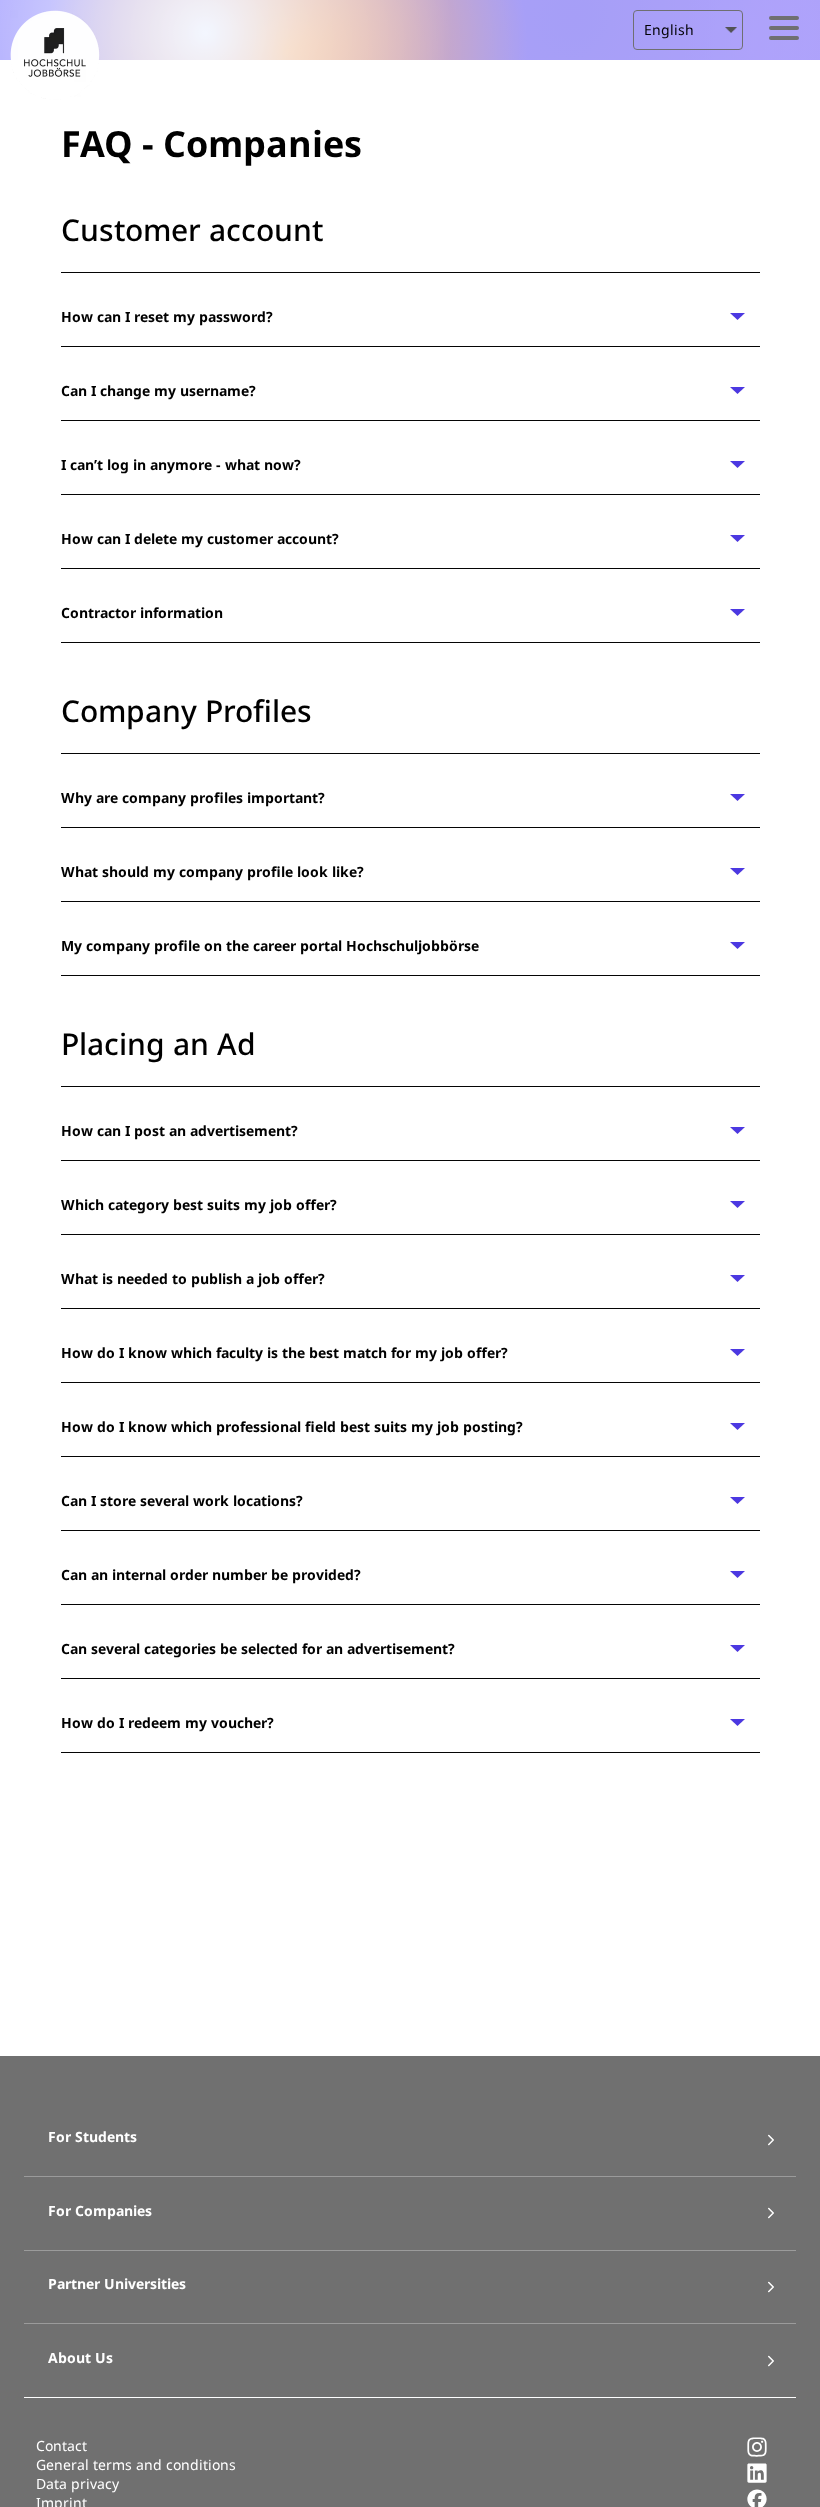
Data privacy (77, 2483)
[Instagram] (757, 2452)
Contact (61, 2445)
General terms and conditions (136, 2464)
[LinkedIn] (757, 2478)
